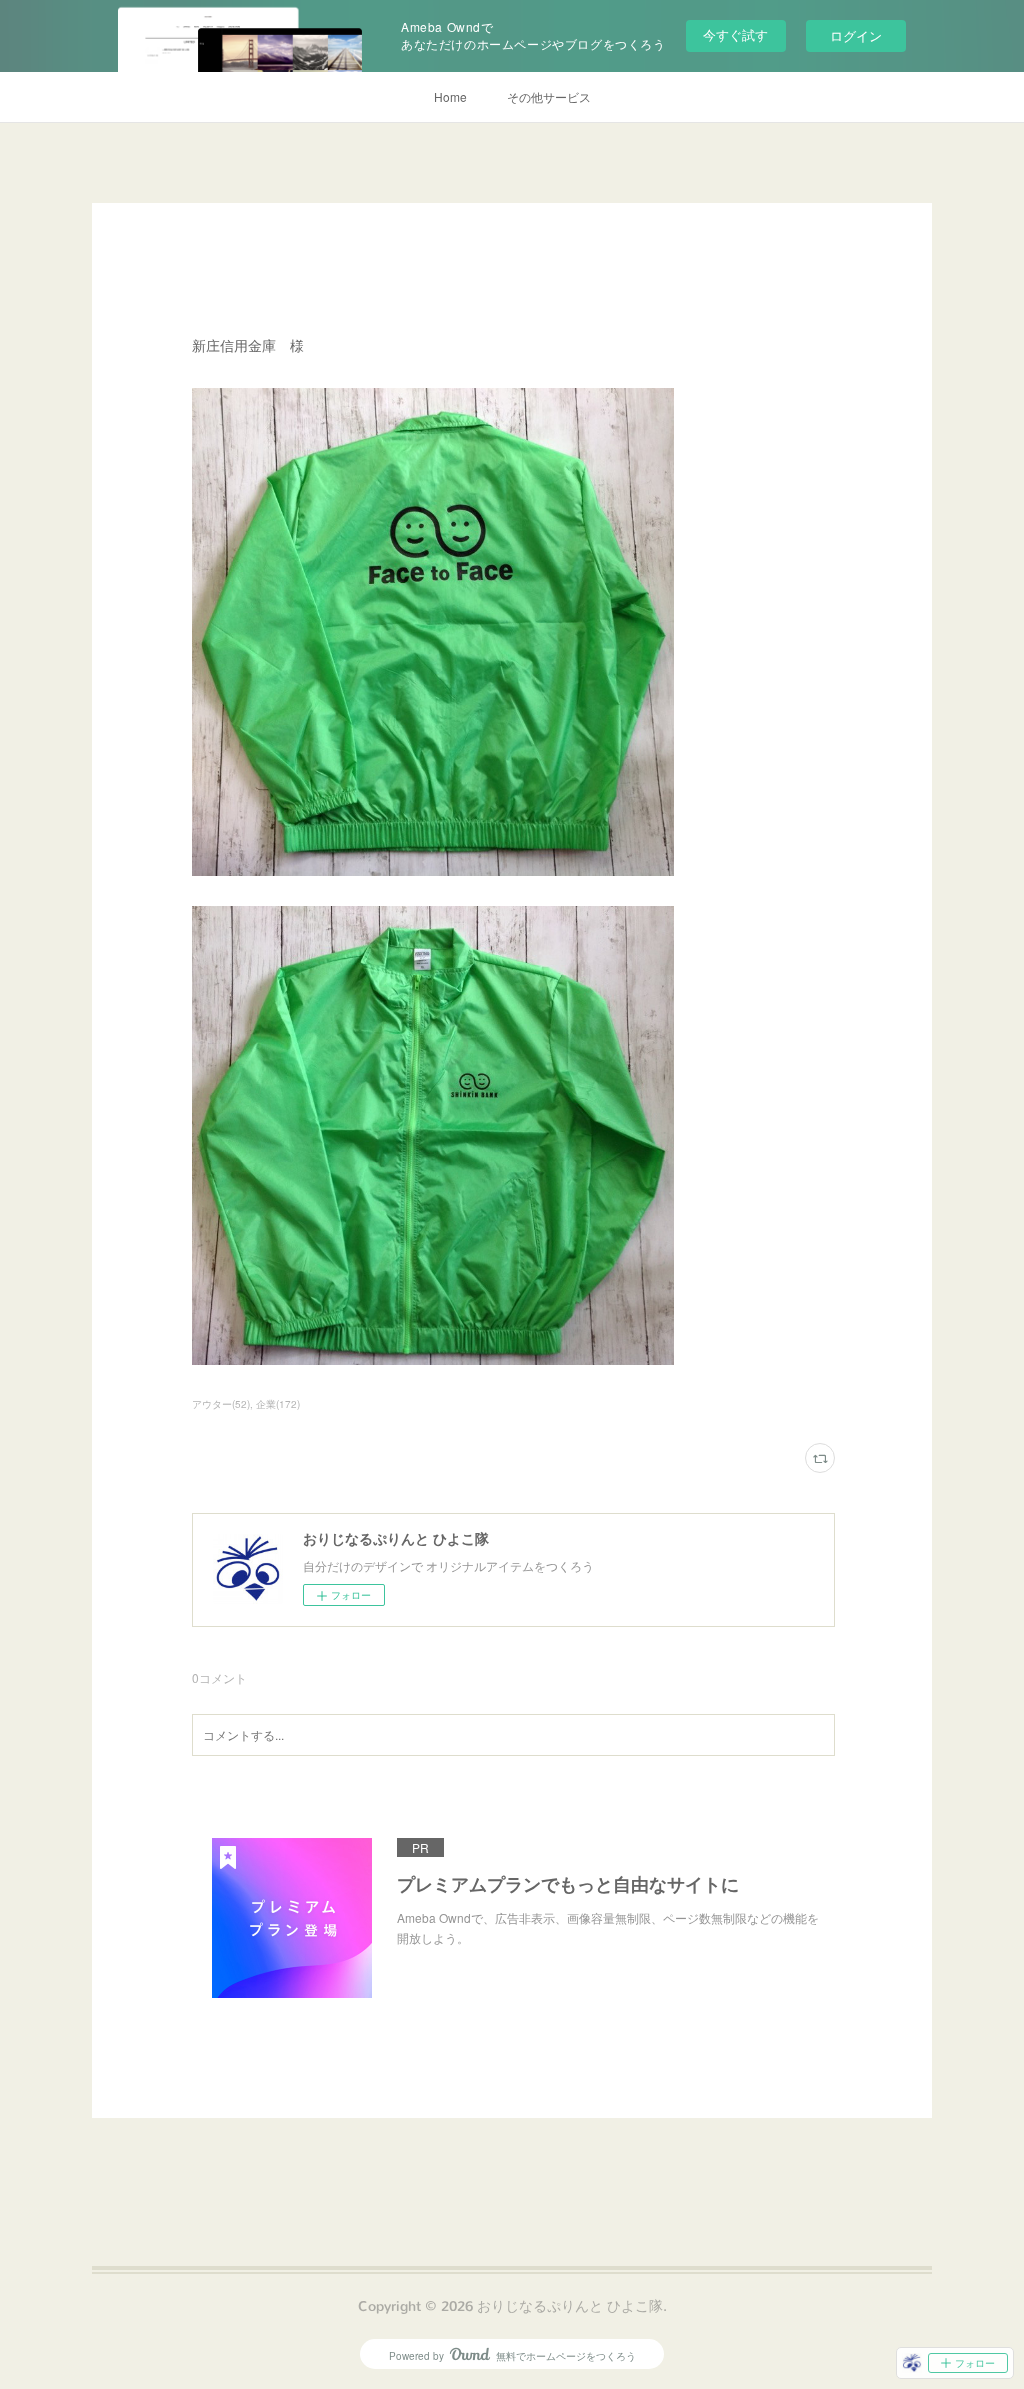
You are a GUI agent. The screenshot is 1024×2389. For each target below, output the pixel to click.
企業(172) (278, 1404)
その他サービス (549, 96)
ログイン (856, 35)
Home (450, 96)
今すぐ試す (735, 34)
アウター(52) (221, 1404)
